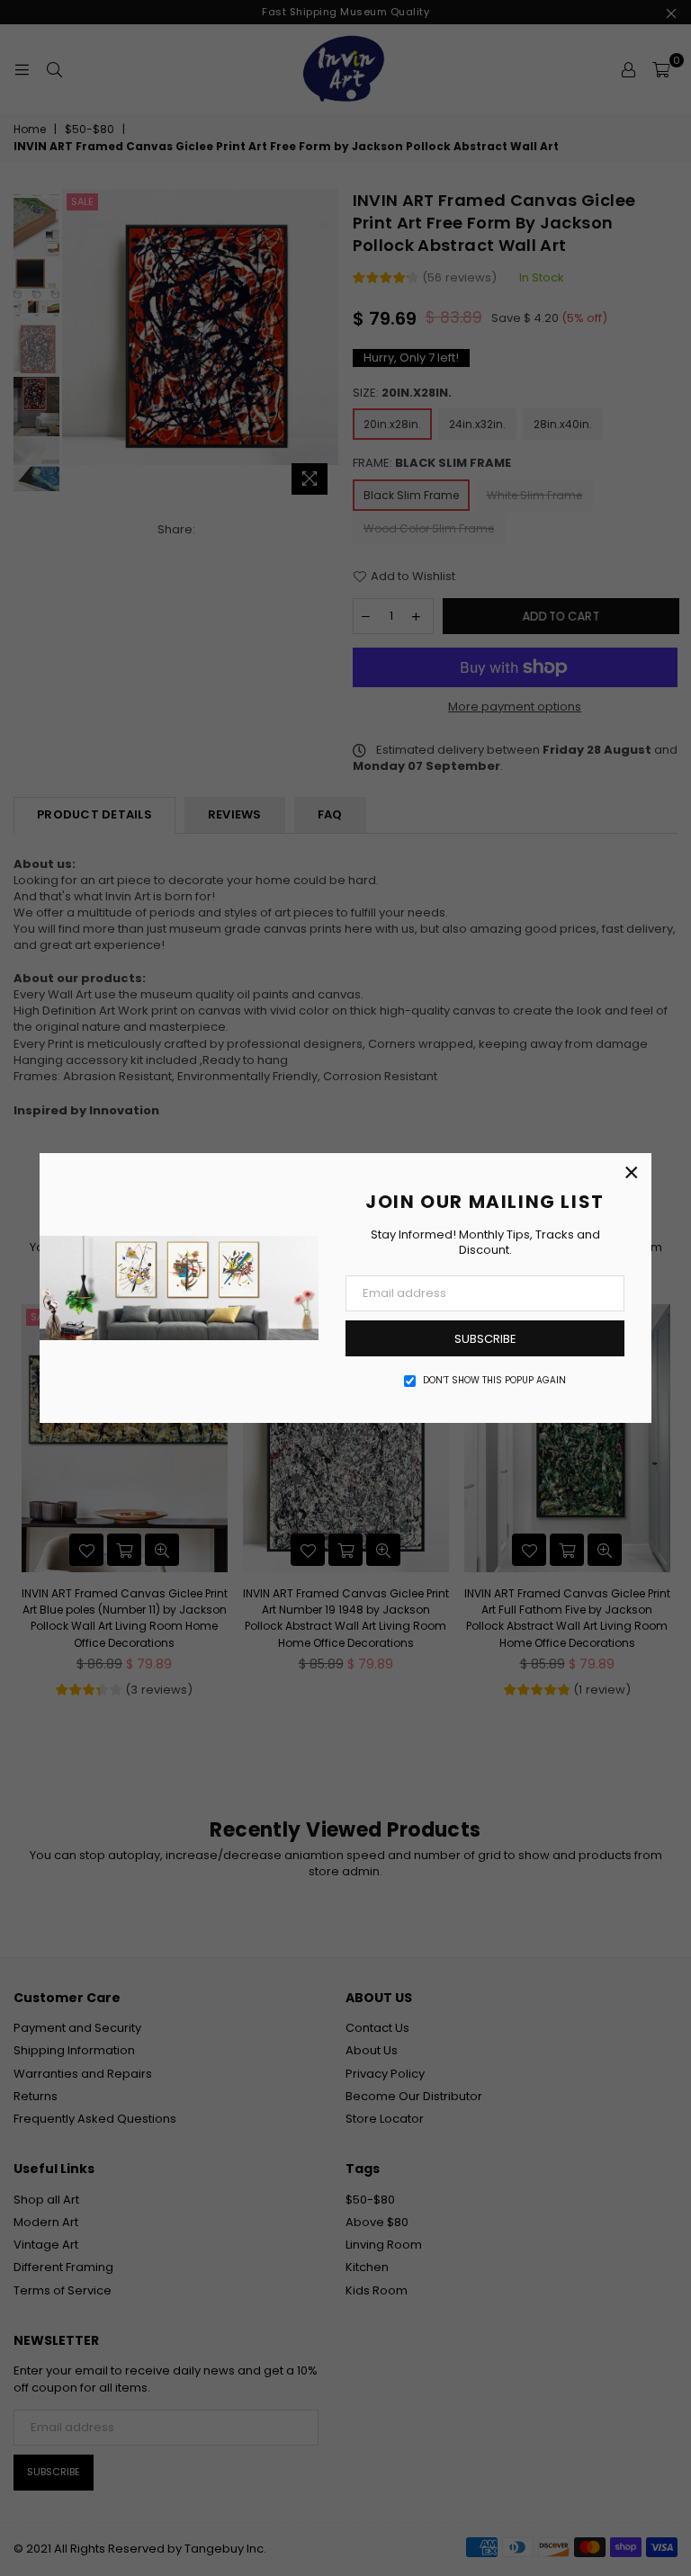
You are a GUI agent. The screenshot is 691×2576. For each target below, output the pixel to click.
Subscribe (485, 1339)
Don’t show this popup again (494, 1381)
